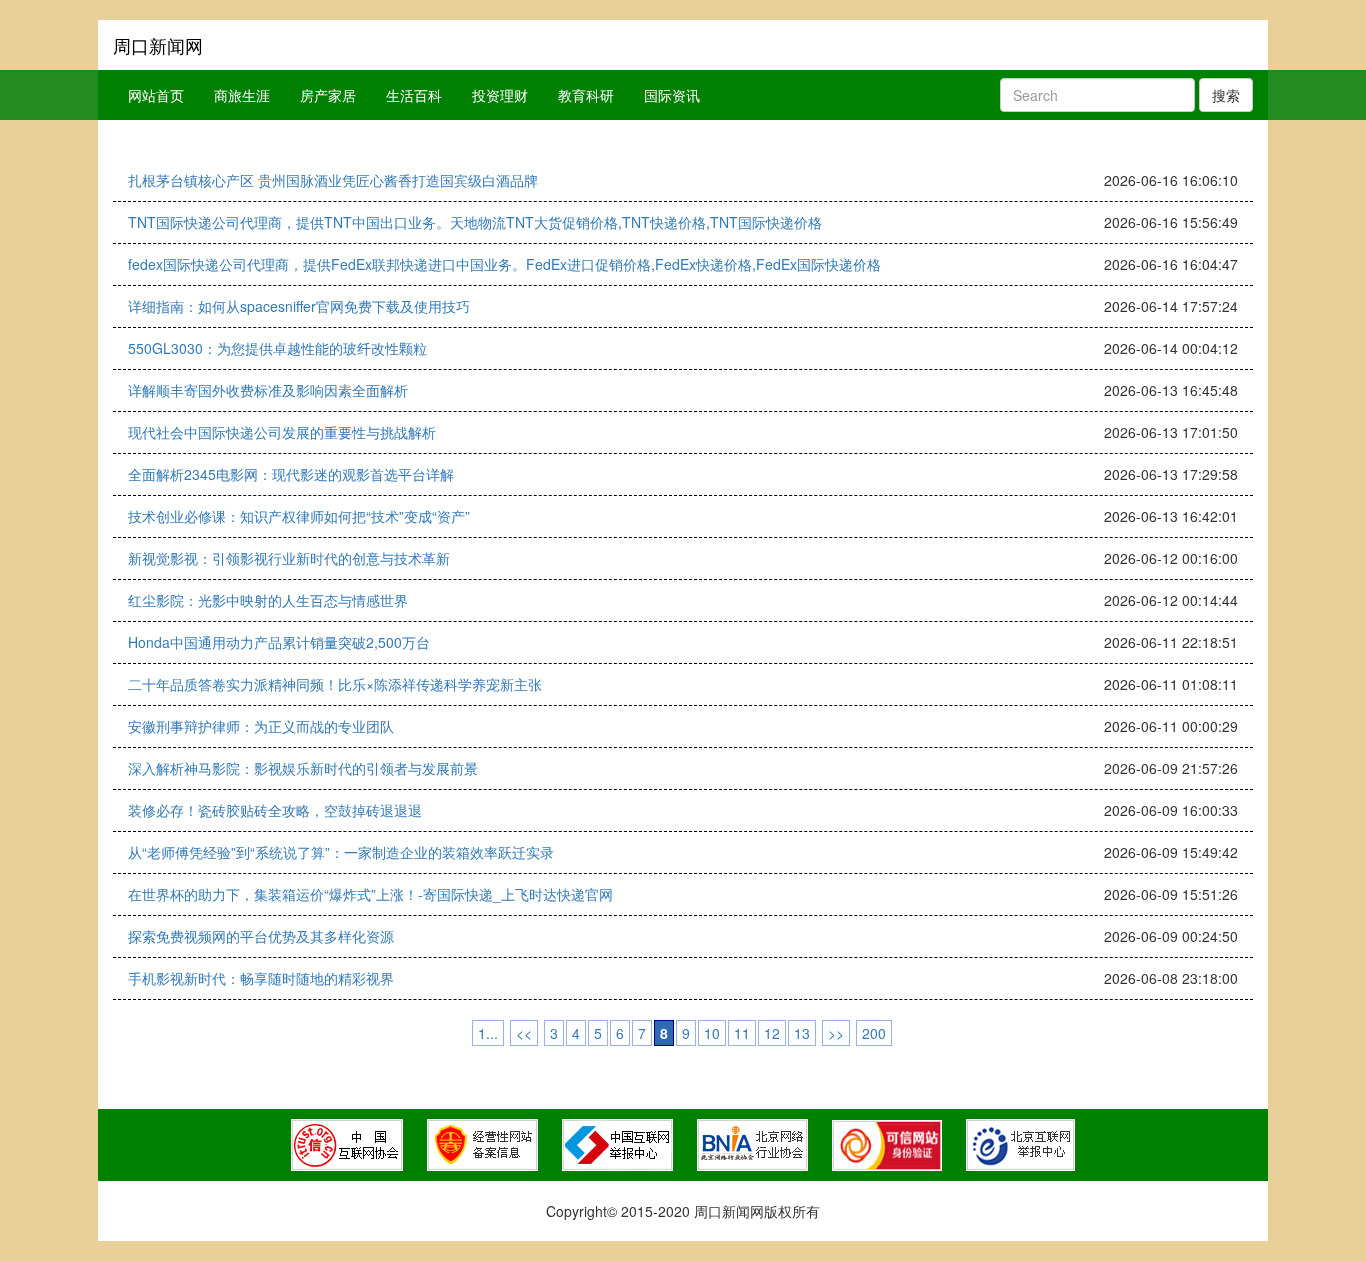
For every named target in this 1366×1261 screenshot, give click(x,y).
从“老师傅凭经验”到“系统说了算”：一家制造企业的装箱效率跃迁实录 (341, 852)
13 (802, 1033)
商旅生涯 (242, 95)
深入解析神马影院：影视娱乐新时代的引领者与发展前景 (303, 768)
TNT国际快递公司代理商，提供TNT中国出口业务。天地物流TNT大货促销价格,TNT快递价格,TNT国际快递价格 (475, 222)
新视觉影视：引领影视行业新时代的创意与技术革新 (289, 558)
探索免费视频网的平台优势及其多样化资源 (261, 936)
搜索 (1226, 95)
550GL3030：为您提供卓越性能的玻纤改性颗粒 (277, 348)
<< (524, 1033)
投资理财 (500, 95)
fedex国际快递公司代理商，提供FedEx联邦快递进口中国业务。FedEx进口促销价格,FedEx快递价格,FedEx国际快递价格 (504, 264)
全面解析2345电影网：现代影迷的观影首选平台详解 (291, 474)
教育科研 (586, 95)
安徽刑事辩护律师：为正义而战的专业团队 (261, 726)
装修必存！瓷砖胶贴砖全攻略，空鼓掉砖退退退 (275, 810)
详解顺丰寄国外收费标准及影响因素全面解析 (268, 390)
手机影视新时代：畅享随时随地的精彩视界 (261, 978)
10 (712, 1033)
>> (836, 1033)
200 (874, 1033)
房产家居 (328, 95)
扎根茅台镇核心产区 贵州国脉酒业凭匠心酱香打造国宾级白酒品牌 (333, 180)
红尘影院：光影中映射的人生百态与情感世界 (268, 600)
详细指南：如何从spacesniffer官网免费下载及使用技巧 (299, 306)
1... (488, 1033)
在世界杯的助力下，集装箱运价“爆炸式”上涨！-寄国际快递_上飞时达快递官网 (370, 894)
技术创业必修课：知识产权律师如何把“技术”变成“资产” (299, 516)
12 (772, 1033)
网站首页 (156, 95)
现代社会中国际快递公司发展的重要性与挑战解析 (282, 432)
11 (742, 1033)
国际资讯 (672, 95)
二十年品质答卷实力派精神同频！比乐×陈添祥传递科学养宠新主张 (335, 684)
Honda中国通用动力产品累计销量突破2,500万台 (279, 642)
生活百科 (414, 95)
